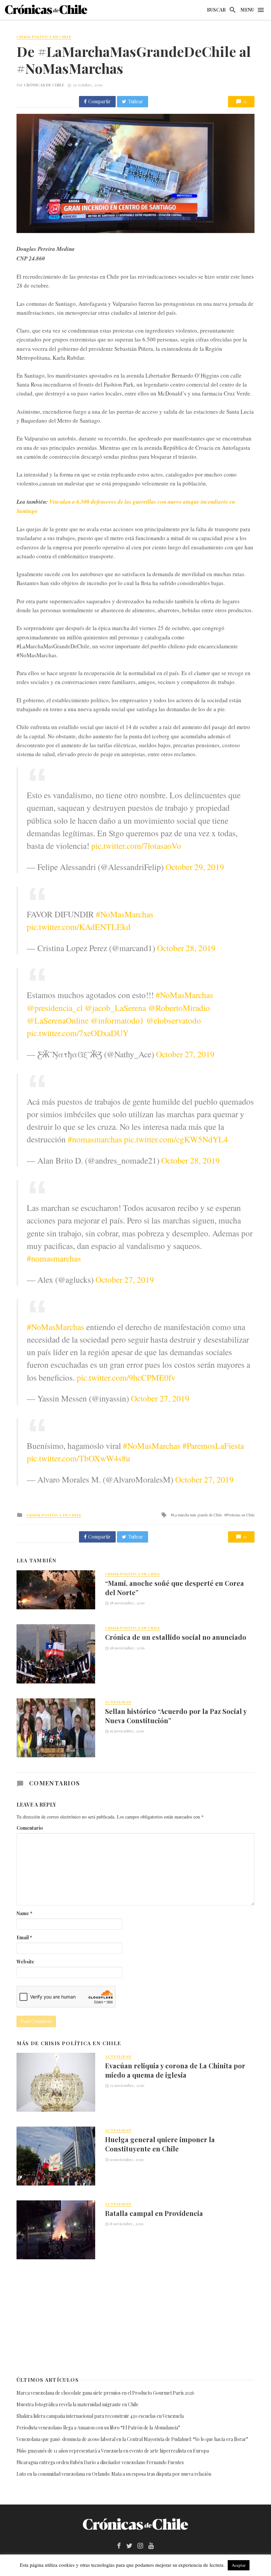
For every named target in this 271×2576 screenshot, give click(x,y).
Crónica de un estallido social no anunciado (176, 1637)
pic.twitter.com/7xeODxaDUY (78, 1033)
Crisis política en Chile (44, 37)
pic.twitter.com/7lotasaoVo (136, 846)
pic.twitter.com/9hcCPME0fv (126, 1377)
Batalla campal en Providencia (154, 2213)
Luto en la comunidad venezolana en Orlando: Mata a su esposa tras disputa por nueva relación (114, 2474)
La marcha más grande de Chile (197, 1515)
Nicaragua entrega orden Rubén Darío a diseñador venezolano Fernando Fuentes (100, 2462)
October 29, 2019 (195, 867)
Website (25, 1962)
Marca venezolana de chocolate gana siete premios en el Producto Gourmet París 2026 (105, 2393)
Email (24, 1937)
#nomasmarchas (95, 1139)
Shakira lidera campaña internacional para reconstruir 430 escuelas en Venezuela (100, 2416)
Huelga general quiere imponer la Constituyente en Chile (160, 2144)
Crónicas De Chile (44, 85)
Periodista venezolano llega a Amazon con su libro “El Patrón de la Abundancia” (98, 2428)
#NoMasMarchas (125, 914)
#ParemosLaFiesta (213, 1446)
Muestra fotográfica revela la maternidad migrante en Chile (77, 2404)
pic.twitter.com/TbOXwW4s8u (78, 1458)
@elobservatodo (174, 1020)
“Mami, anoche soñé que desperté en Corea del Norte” (174, 1588)
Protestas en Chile (240, 1515)
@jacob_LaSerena (115, 1008)
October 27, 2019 (185, 1054)
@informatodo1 (117, 1020)
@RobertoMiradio (179, 1008)
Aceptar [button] (239, 2565)
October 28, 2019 (186, 948)
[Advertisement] (135, 2317)
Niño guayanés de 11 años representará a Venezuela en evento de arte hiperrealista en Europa (113, 2451)
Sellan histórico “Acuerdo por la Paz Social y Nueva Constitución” (176, 1716)
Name (24, 1913)
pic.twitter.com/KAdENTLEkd (79, 927)
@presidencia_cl (55, 1008)
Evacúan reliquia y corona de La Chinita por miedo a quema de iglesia (175, 2070)
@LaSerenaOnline (58, 1020)
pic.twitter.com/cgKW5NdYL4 (176, 1139)
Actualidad (118, 1702)
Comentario (30, 1828)
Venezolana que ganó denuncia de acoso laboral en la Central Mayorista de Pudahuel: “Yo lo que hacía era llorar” (133, 2439)
